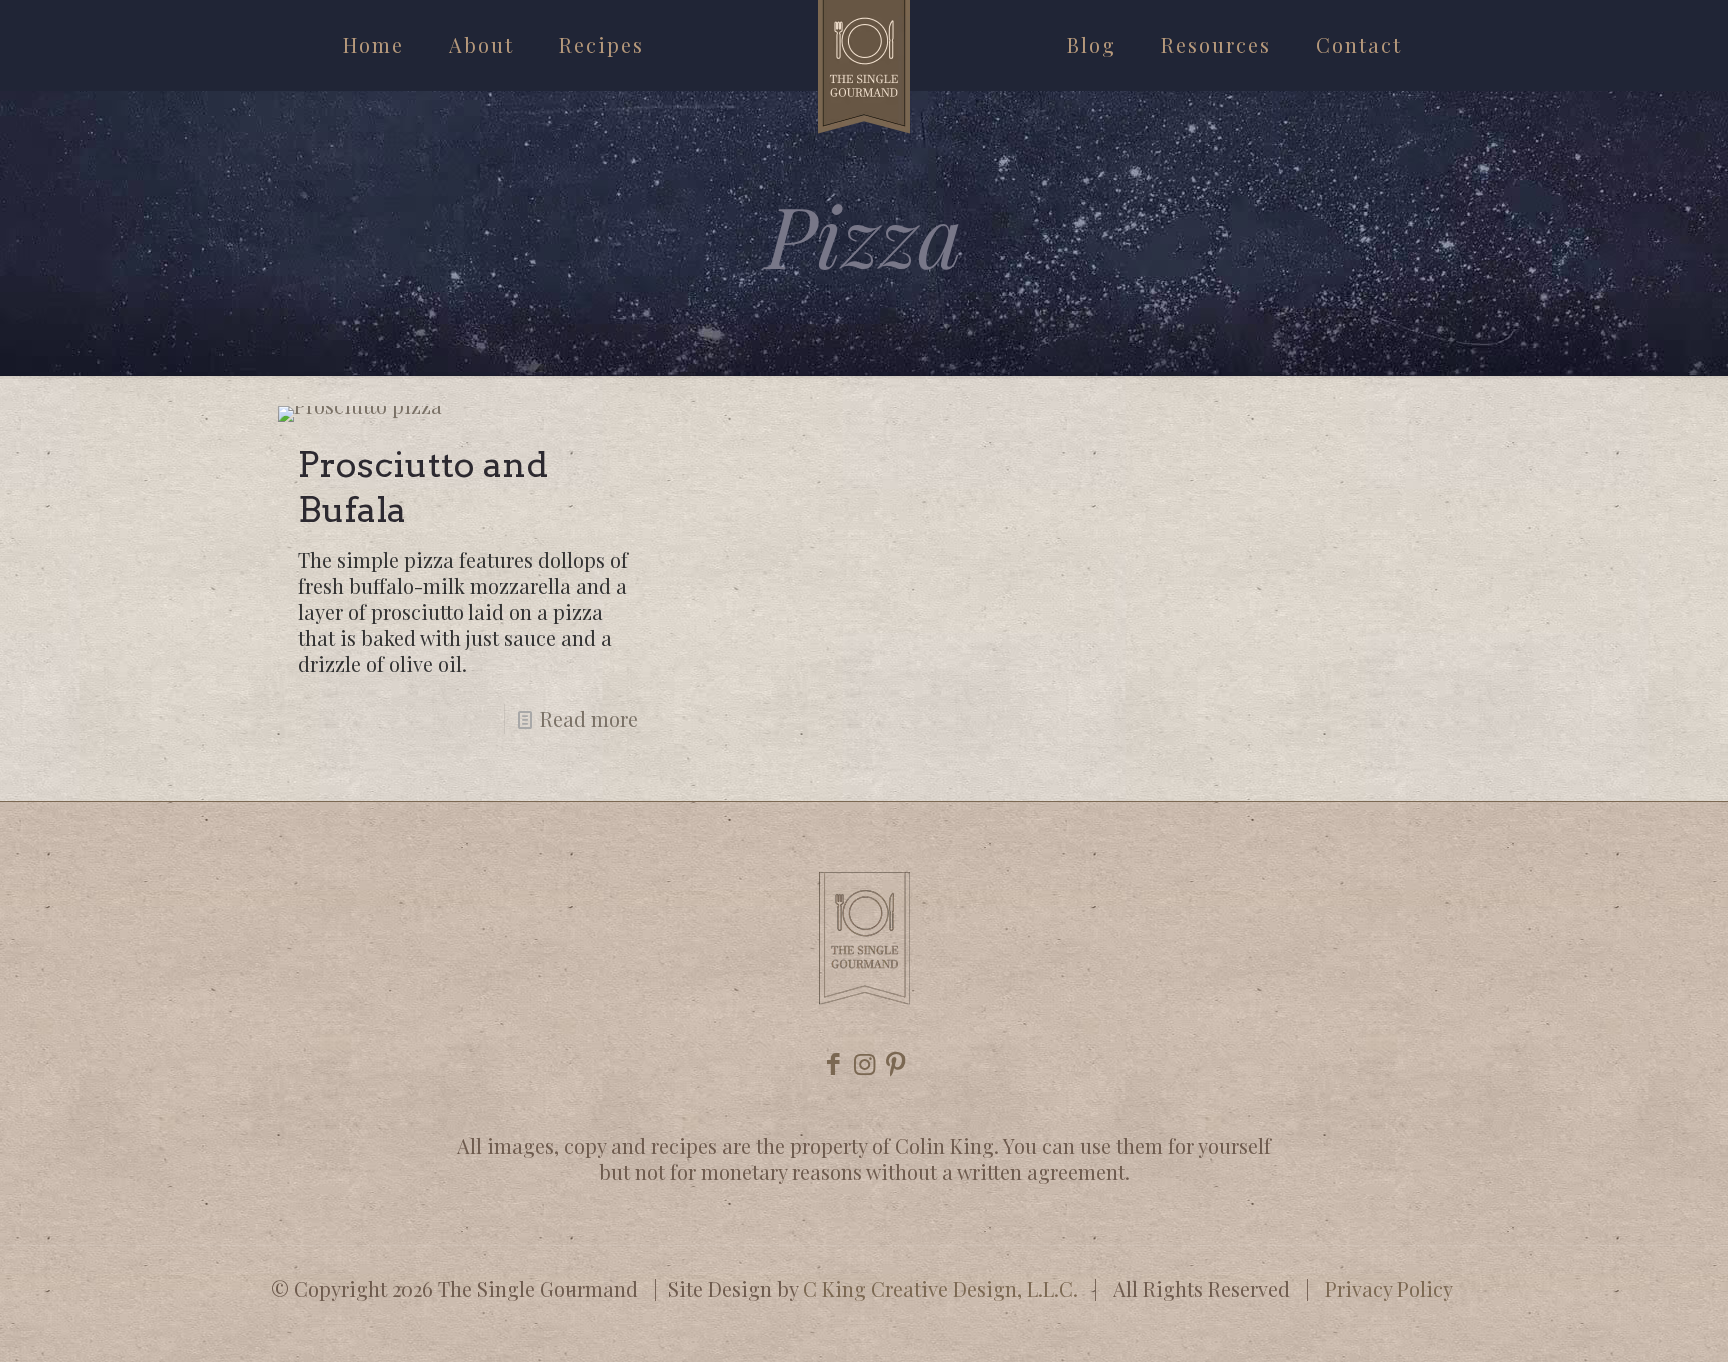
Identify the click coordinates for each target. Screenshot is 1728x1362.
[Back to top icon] (1632, 1321)
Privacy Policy (1389, 1288)
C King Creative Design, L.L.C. (940, 1288)
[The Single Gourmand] (863, 67)
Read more (589, 718)
